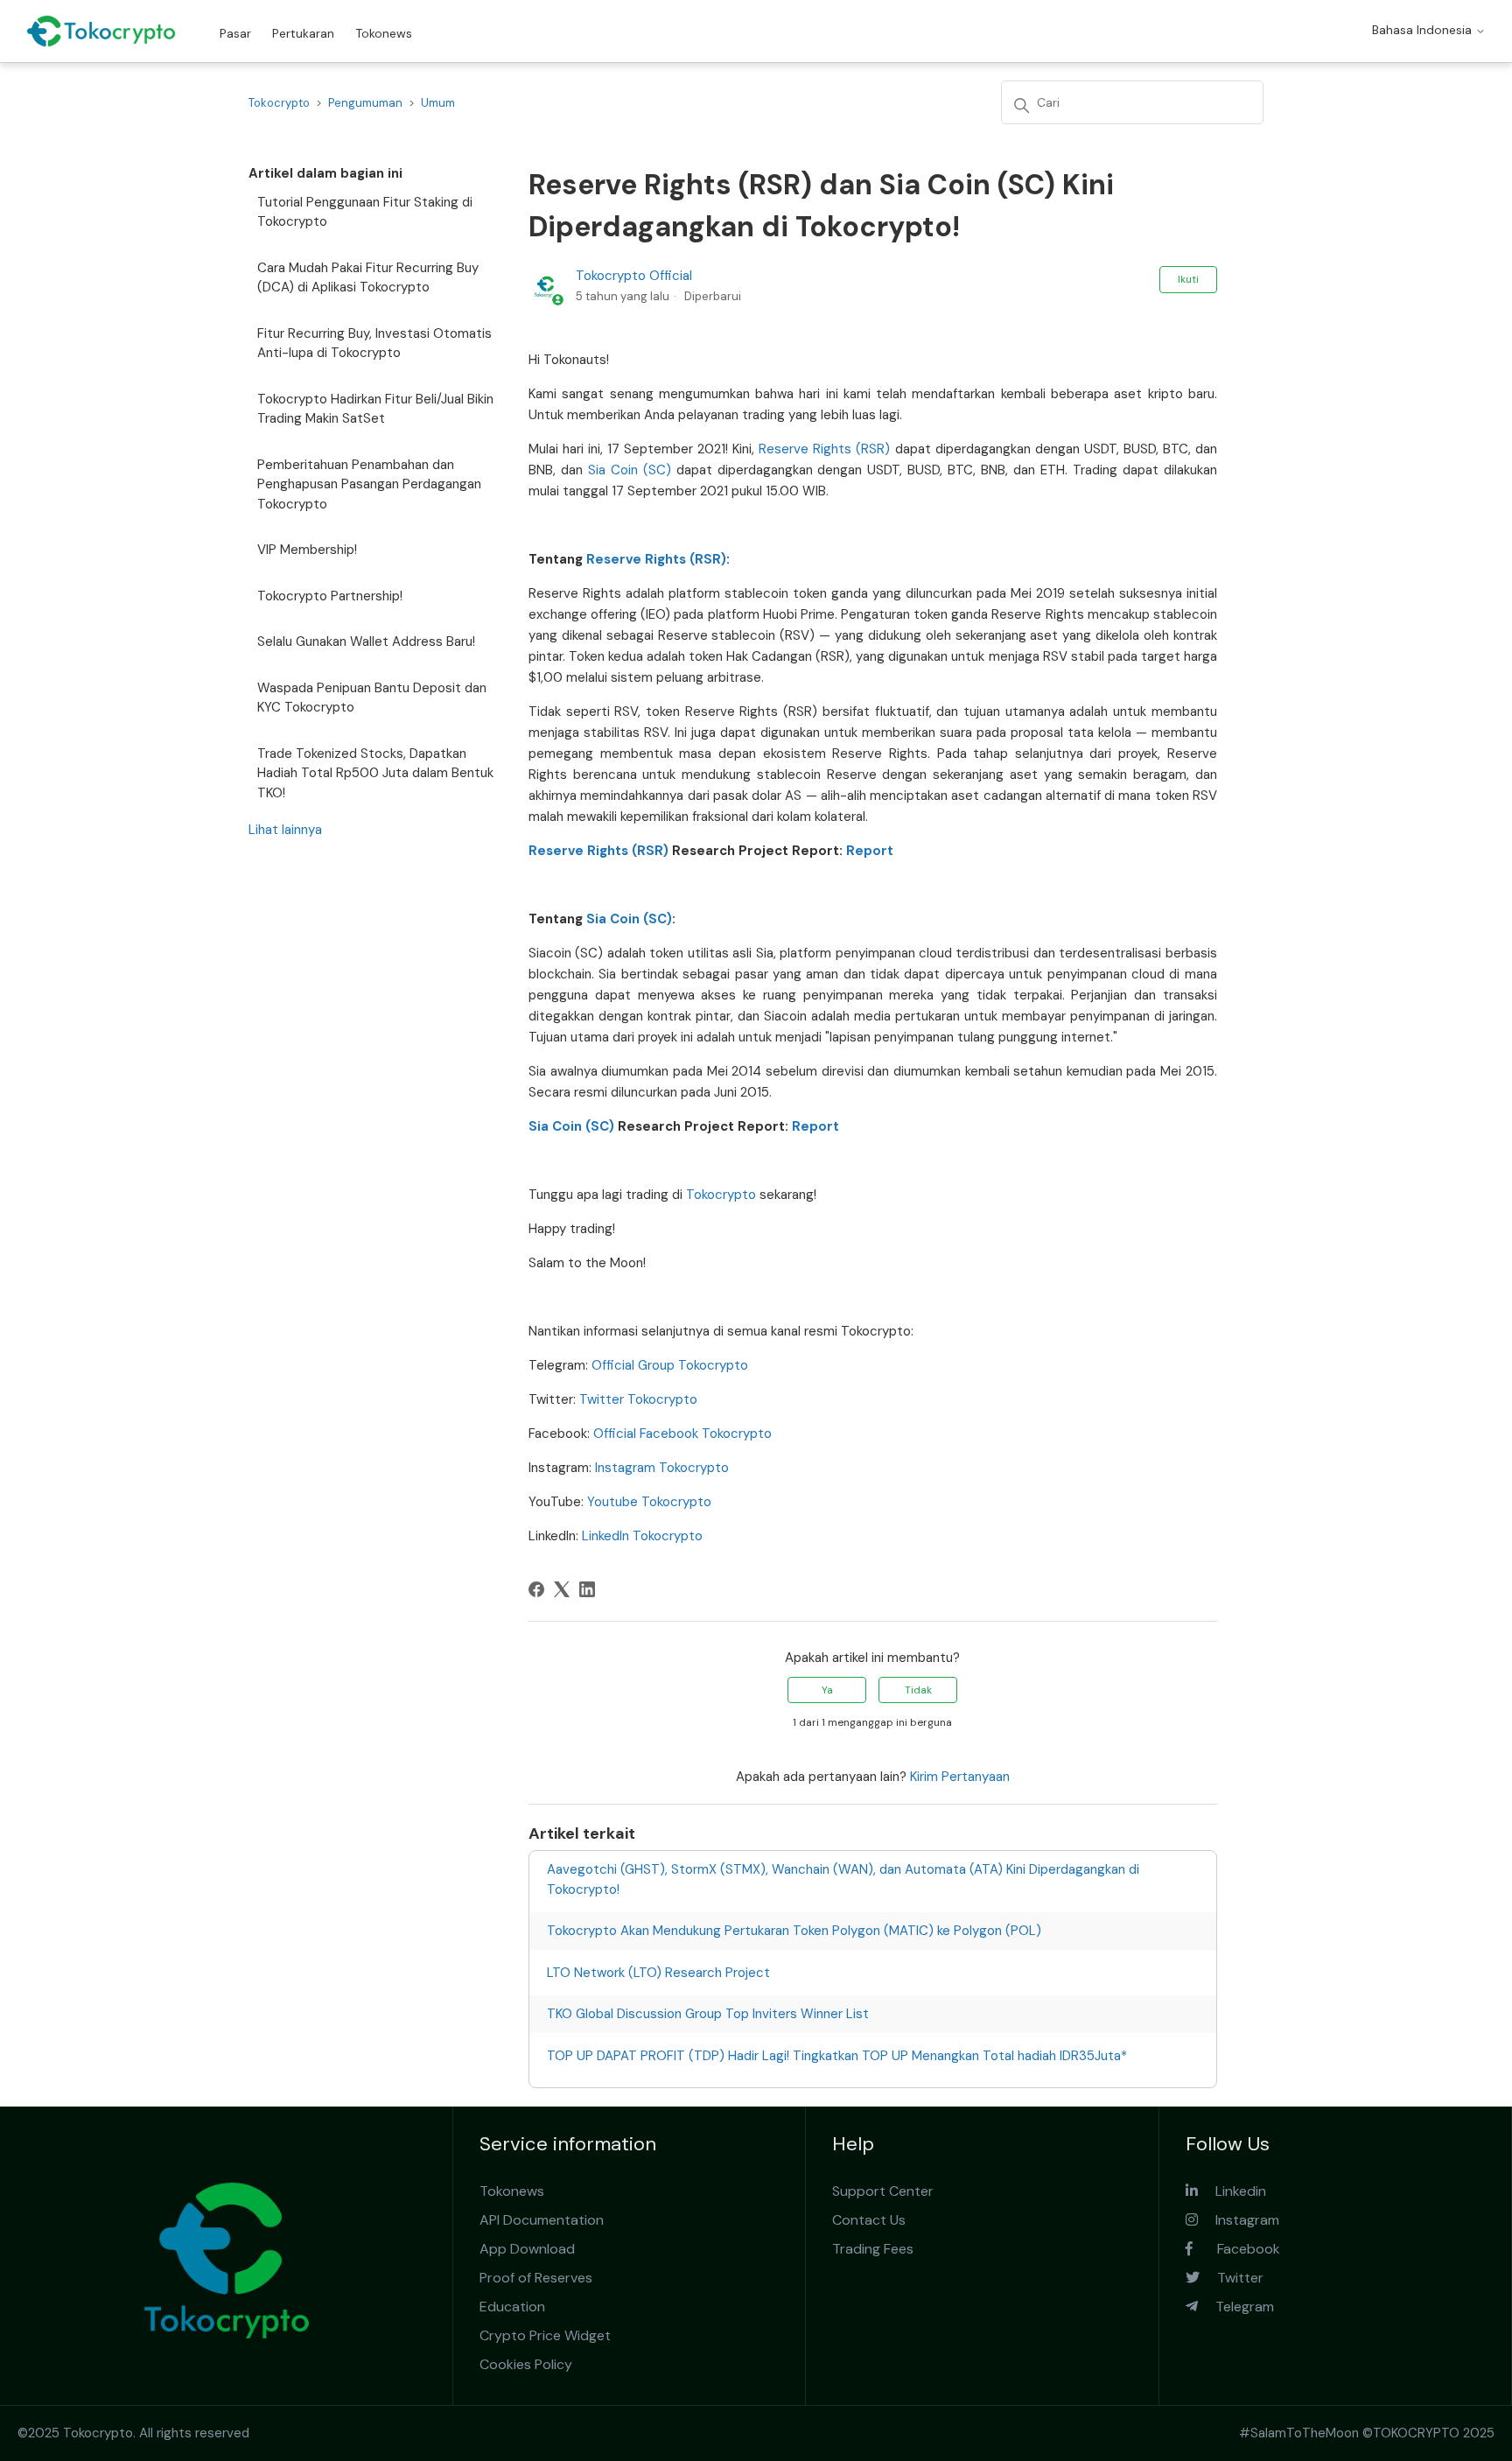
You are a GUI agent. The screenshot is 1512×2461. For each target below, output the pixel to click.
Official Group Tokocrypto (670, 1365)
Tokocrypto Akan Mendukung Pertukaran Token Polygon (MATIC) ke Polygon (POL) (794, 1931)
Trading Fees (873, 2249)
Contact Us (869, 2220)
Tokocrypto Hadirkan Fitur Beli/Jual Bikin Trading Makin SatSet (375, 409)
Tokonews (384, 33)
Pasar (235, 33)
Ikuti (1188, 279)
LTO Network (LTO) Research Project (658, 1973)
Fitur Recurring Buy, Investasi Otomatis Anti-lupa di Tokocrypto (374, 344)
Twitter (1232, 2278)
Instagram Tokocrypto (662, 1468)
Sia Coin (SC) (630, 470)
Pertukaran (303, 33)
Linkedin (1232, 2191)
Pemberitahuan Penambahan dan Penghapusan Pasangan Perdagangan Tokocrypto (369, 484)
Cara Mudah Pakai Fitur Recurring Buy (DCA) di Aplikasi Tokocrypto (368, 278)
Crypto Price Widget (545, 2335)
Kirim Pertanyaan (960, 1777)
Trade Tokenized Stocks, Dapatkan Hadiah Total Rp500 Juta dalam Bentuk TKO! (375, 773)
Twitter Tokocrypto (638, 1399)
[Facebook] (536, 1589)
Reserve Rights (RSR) (824, 449)
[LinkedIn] (587, 1589)
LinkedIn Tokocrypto (642, 1536)
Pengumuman (365, 103)
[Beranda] (101, 31)
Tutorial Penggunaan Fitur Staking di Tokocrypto (365, 212)
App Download (527, 2249)
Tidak (918, 1690)
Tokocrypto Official (634, 276)
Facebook (1236, 2249)
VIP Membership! (307, 550)
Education (512, 2307)
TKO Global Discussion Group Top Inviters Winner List (708, 2014)
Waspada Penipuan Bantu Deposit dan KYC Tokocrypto (372, 698)
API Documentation (542, 2220)
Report (870, 851)
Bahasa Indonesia (1424, 30)
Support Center (883, 2191)
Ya (827, 1690)
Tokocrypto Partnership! (330, 596)
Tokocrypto (279, 103)
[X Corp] (562, 1589)
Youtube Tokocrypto (649, 1502)
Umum (438, 103)
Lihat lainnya (285, 830)
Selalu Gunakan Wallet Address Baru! (366, 642)
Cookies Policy (526, 2364)
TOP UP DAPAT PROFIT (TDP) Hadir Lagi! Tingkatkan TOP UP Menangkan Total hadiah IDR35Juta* (837, 2056)
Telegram (1236, 2307)
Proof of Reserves (536, 2278)
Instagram (1239, 2220)
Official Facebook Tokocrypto (682, 1434)
